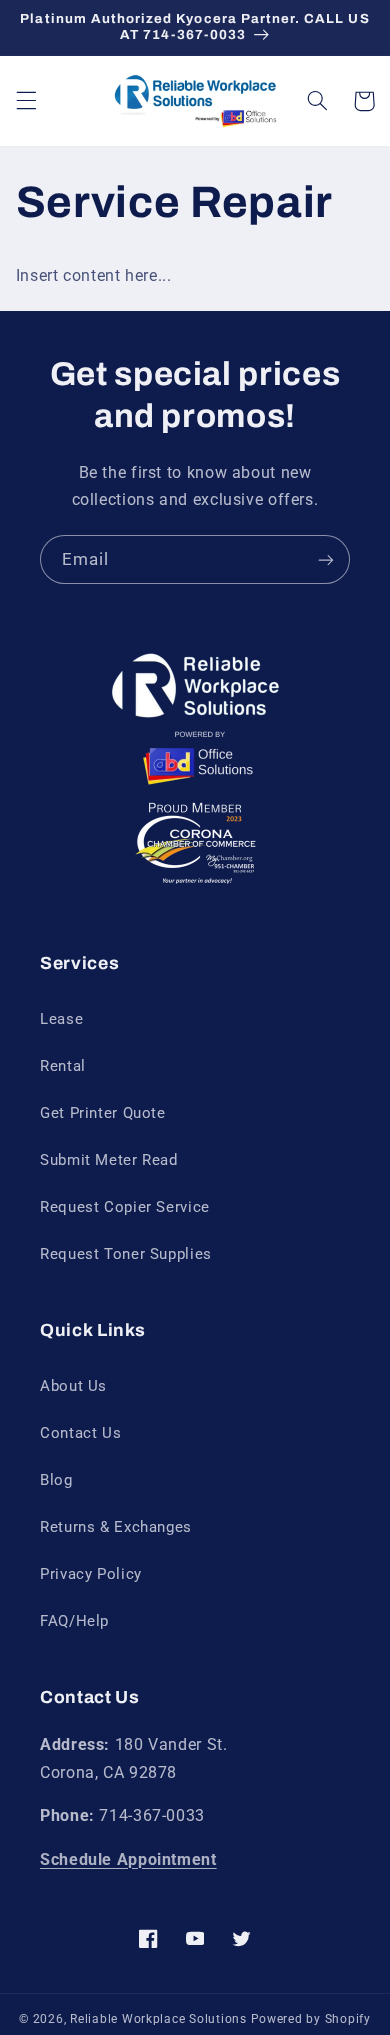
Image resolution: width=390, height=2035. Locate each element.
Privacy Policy (91, 1574)
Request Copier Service (125, 1207)
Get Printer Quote (103, 1113)
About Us (73, 1386)
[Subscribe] (326, 559)
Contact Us (80, 1433)
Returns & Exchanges (116, 1527)
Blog (56, 1480)
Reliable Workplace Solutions (158, 2019)
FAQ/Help (74, 1621)
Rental (63, 1066)
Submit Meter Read (109, 1160)
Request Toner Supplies (126, 1254)
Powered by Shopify (311, 2019)
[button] (26, 101)
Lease (61, 1019)
